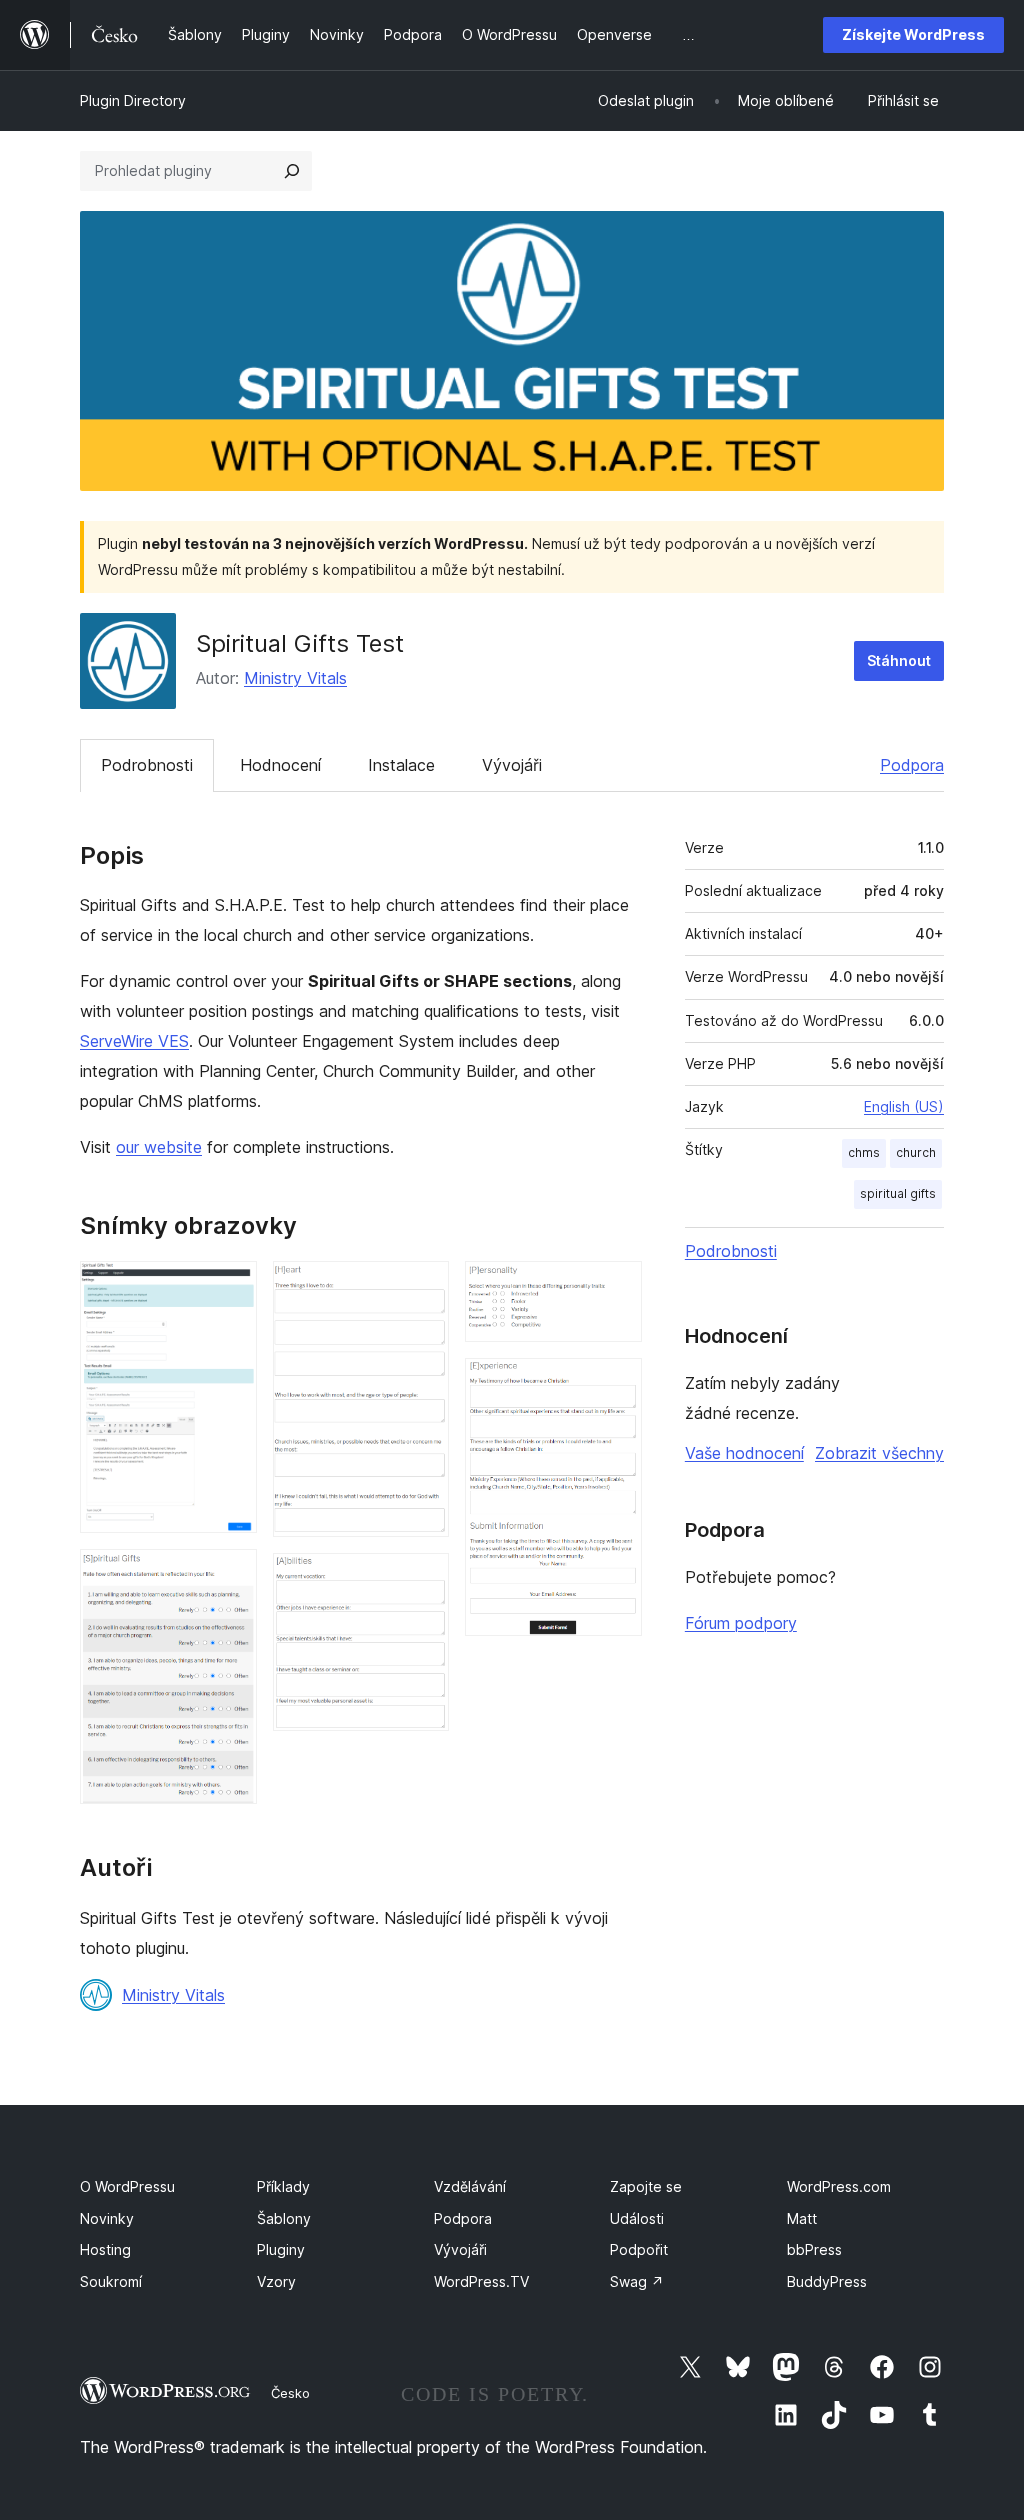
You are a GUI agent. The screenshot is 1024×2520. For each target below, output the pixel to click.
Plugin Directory (133, 100)
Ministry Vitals (295, 678)
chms (864, 1152)
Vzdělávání (470, 2186)
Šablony (284, 2218)
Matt (802, 2218)
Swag (637, 2281)
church (916, 1152)
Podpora (912, 765)
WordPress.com (839, 2186)
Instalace (401, 765)
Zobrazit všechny (879, 1453)
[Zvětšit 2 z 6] (230, 1576)
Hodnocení (280, 765)
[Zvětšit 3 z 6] (422, 1288)
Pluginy (281, 2249)
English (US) (904, 1106)
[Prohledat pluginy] (292, 171)
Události (637, 2218)
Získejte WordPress (913, 34)
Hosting (105, 2249)
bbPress (814, 2249)
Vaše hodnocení (744, 1453)
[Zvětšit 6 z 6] (615, 1385)
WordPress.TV (481, 2281)
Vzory (276, 2281)
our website (159, 1147)
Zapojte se (646, 2186)
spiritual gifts (898, 1193)
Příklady (283, 2186)
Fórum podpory (741, 1623)
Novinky (107, 2218)
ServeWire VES (134, 1041)
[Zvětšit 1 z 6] (230, 1288)
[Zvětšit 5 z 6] (615, 1288)
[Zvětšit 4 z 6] (422, 1580)
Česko (290, 2393)
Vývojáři (512, 765)
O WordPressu (127, 2186)
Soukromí (111, 2281)
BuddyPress (827, 2281)
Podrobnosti (147, 765)
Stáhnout (899, 660)
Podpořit (639, 2249)
